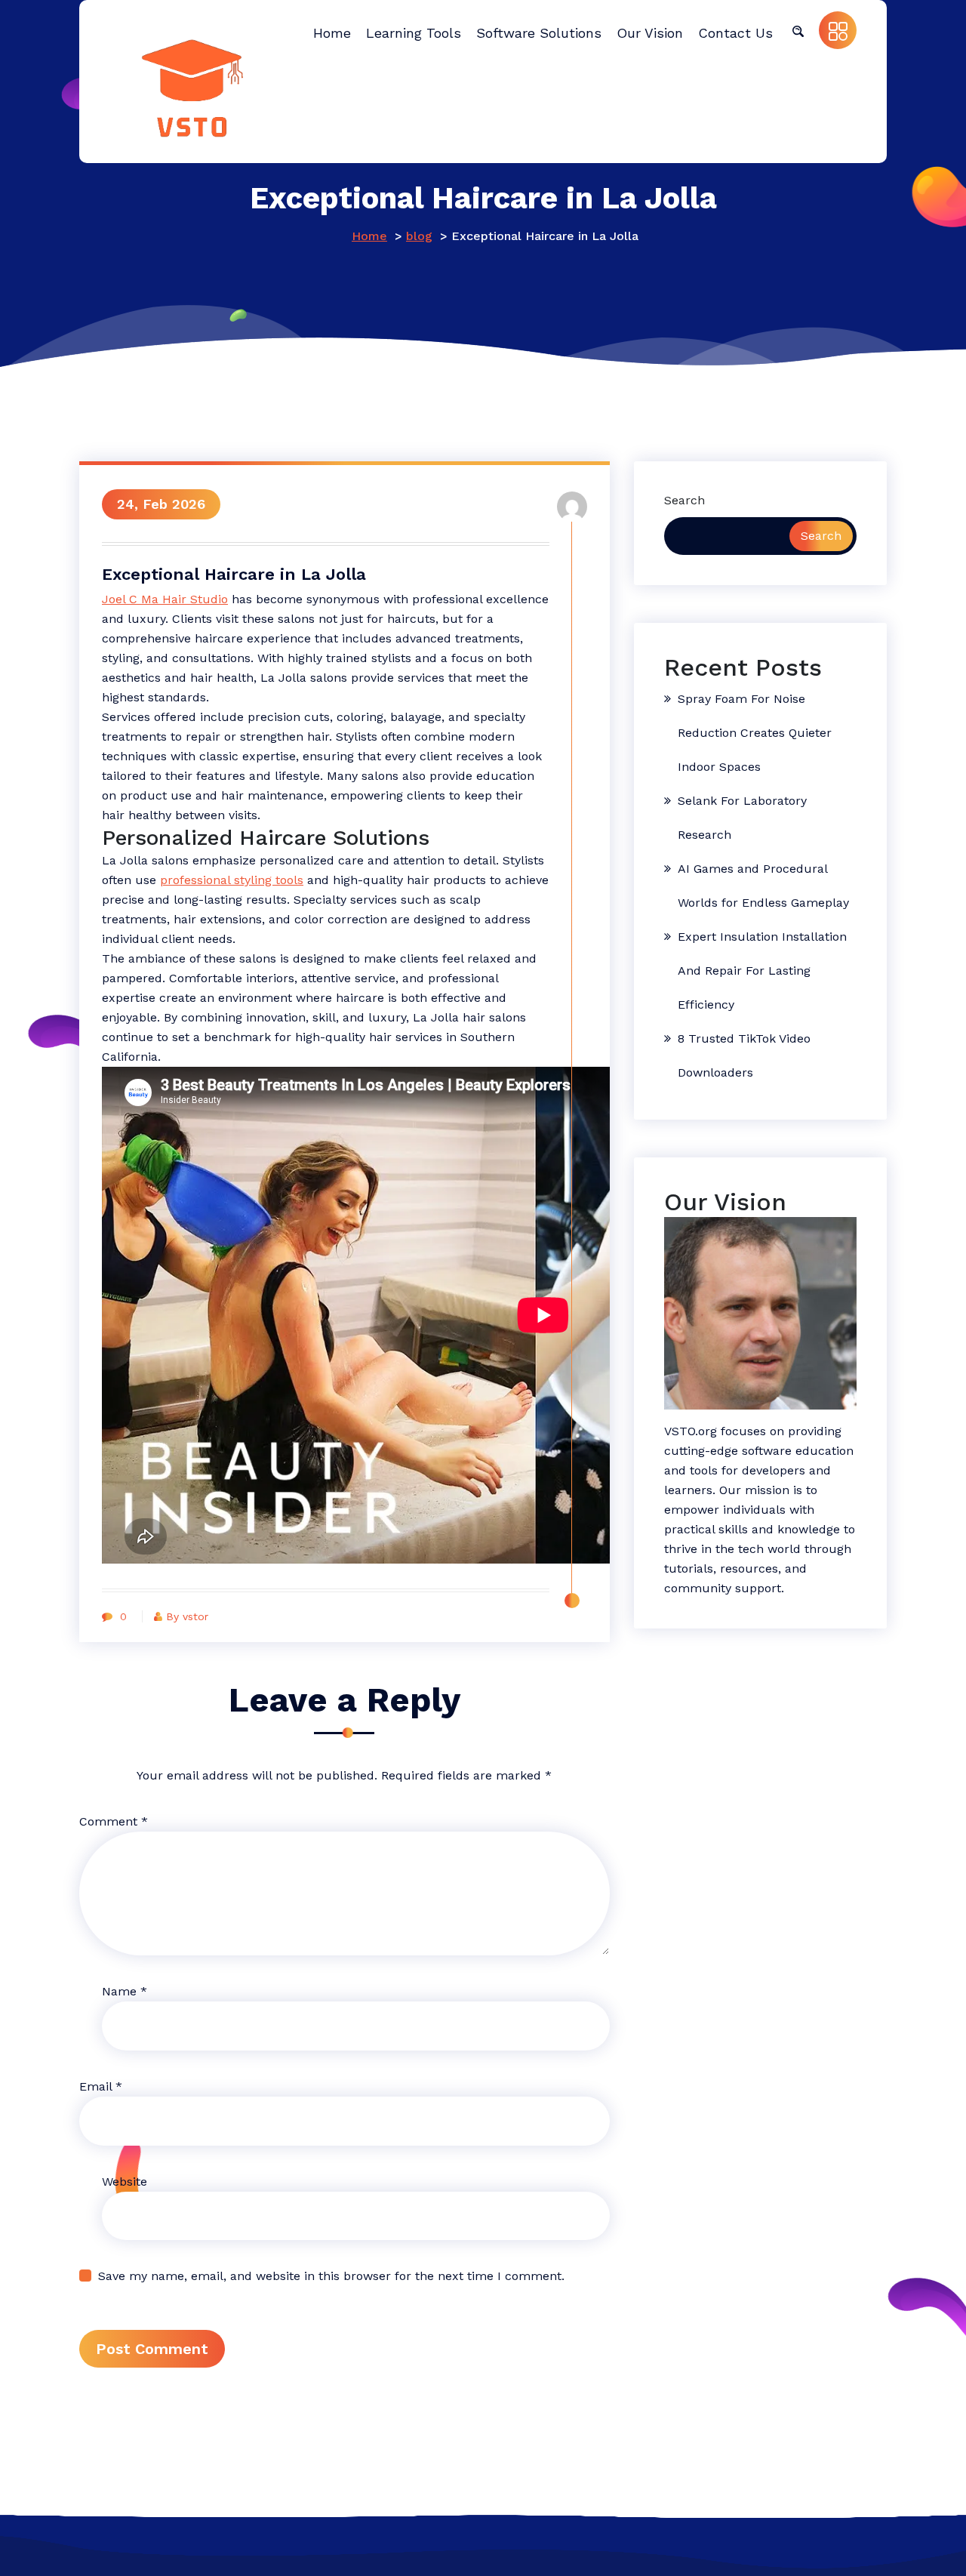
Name (125, 1991)
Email (101, 2086)
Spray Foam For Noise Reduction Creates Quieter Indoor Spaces (755, 733)
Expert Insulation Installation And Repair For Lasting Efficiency (762, 971)
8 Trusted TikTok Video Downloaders (744, 1055)
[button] (798, 30)
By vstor (187, 1616)
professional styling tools (232, 880)
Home (369, 236)
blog (419, 236)
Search (685, 500)
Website (125, 2182)
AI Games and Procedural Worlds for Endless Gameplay (763, 886)
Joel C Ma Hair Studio (165, 599)
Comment (114, 1821)
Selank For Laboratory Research (742, 818)
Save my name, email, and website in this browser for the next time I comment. (331, 2276)
